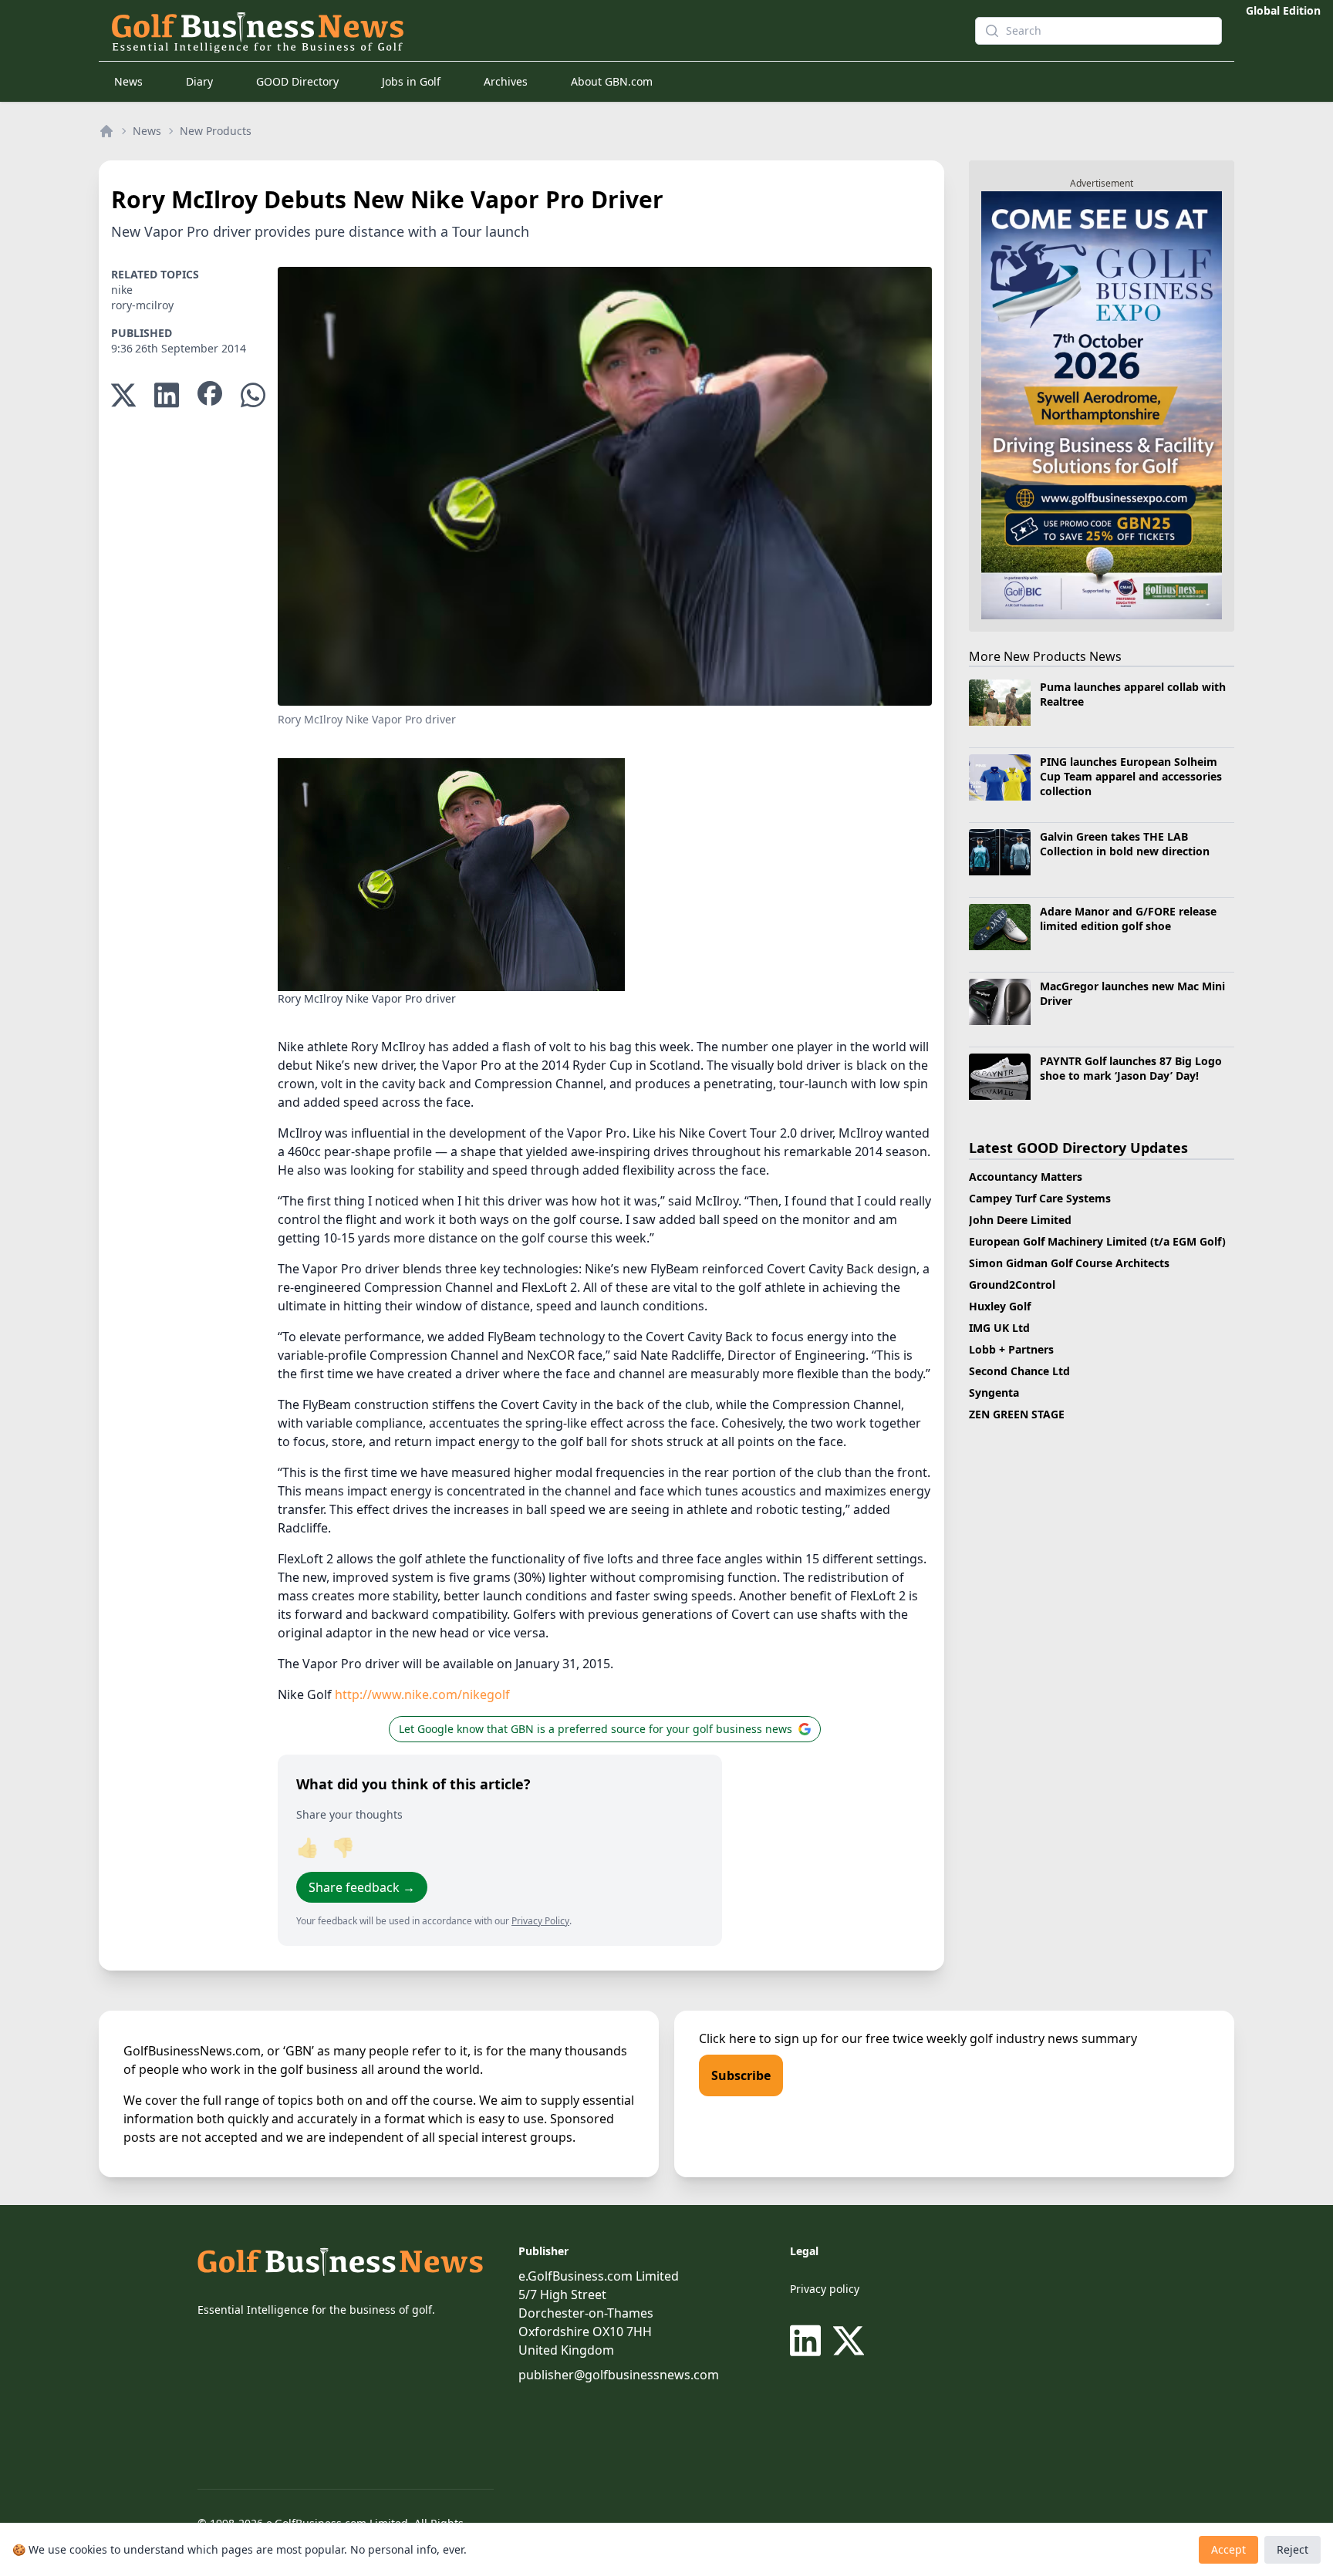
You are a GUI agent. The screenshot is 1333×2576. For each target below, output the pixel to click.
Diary (199, 81)
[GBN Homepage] (515, 31)
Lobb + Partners (1011, 1349)
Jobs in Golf (411, 81)
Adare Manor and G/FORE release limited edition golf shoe (1128, 919)
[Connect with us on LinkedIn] (808, 2341)
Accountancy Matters (1026, 1177)
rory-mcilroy (142, 305)
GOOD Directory (297, 81)
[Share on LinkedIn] (167, 395)
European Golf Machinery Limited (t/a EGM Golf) (1097, 1241)
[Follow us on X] (849, 2341)
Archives (506, 81)
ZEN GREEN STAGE (1017, 1414)
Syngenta (994, 1393)
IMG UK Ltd (999, 1328)
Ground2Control (1012, 1285)
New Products (216, 131)
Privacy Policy (540, 1921)
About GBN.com (612, 81)
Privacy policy (825, 2289)
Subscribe (741, 2075)
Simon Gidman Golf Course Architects (1069, 1263)
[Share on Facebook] (210, 395)
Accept (1228, 2549)
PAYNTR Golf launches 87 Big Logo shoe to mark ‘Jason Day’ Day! (1131, 1068)
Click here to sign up (758, 2038)
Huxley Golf (1000, 1306)
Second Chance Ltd (1019, 1371)
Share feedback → (362, 1887)
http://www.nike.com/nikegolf (422, 1694)
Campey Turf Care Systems (1040, 1198)
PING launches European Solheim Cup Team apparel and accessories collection (1131, 777)
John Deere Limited (1020, 1220)
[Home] (106, 131)
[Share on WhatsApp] (253, 395)
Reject (1293, 2549)
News (128, 81)
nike (122, 290)
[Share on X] (123, 395)
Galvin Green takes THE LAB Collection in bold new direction (1125, 844)
